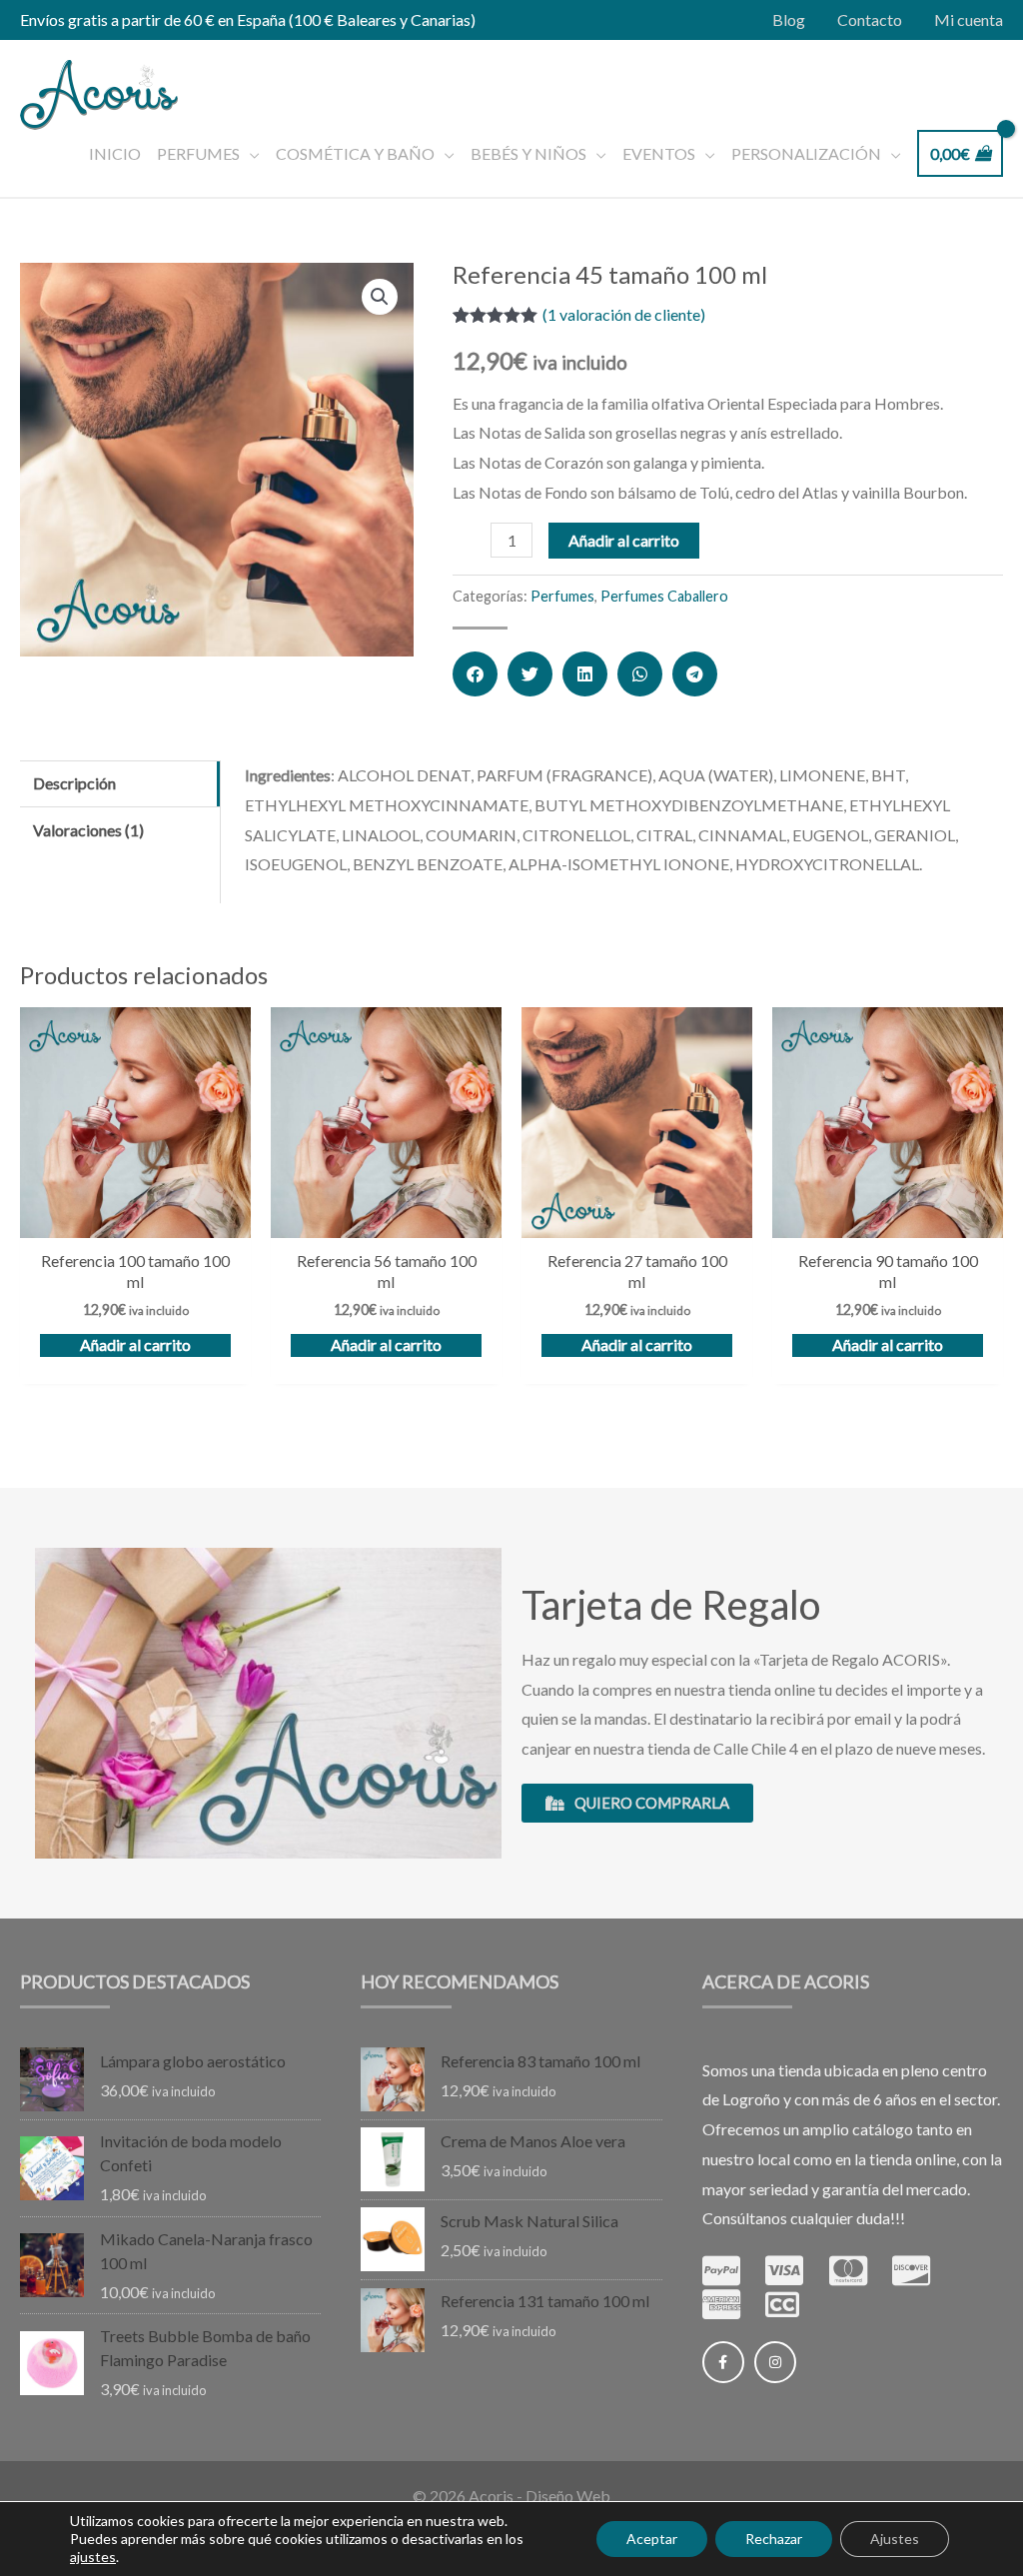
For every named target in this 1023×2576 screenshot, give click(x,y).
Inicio (115, 154)
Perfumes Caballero (664, 596)
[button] (475, 674)
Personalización (806, 154)
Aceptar (652, 2539)
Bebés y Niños (528, 154)
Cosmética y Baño (355, 154)
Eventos (659, 154)
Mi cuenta (969, 19)
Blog (789, 19)
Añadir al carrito (624, 540)
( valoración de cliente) (624, 314)
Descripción (74, 783)
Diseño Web (568, 2496)
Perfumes (198, 154)
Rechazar (774, 2539)
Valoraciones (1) (88, 830)
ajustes (93, 2557)
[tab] (120, 784)
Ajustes (895, 2539)
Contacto (870, 19)
